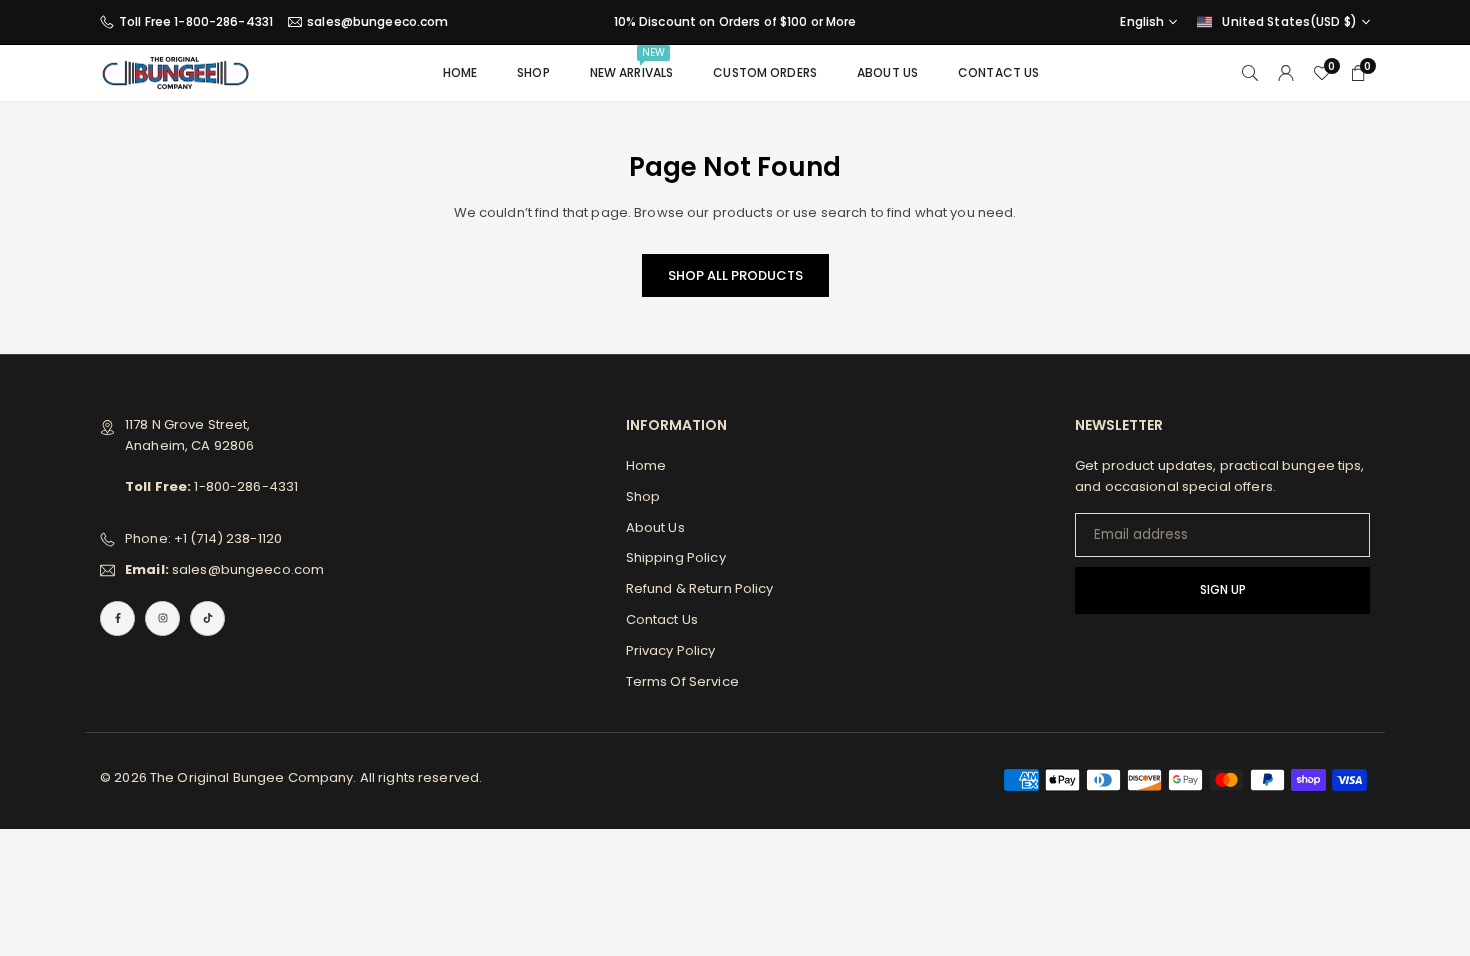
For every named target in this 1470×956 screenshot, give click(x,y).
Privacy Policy (671, 650)
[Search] (1250, 73)
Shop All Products (735, 275)
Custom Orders (765, 72)
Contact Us (998, 72)
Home (460, 72)
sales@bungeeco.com (377, 22)
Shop (533, 72)
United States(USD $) (1289, 22)
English (1142, 22)
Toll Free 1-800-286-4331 (196, 22)
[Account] (1286, 73)
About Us (887, 72)
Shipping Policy (676, 557)
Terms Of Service (682, 681)
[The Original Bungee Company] (175, 71)
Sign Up (1223, 590)
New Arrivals (632, 63)
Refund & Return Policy (700, 588)
